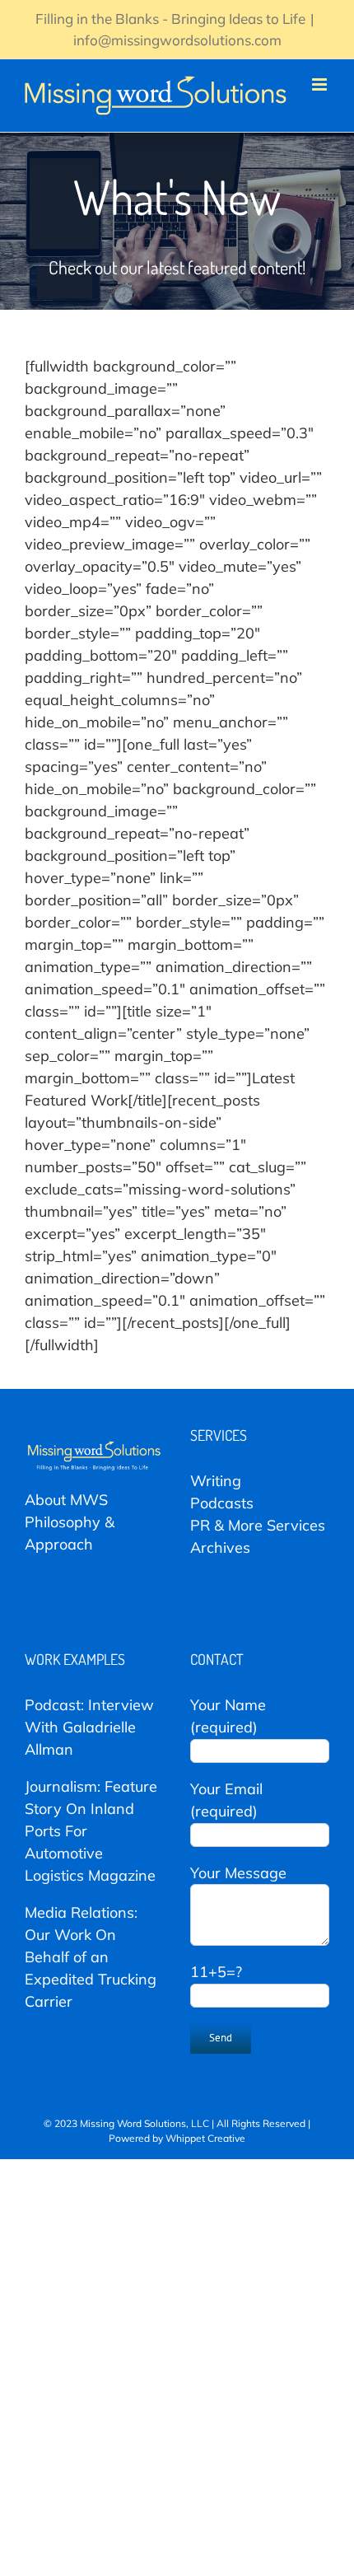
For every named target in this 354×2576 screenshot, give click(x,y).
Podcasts (222, 1503)
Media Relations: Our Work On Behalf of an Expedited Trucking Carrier (91, 1957)
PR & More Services (258, 1525)
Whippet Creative (205, 2138)
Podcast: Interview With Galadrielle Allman (89, 1727)
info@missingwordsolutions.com (177, 40)
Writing (216, 1481)
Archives (220, 1547)
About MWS (66, 1500)
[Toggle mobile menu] (321, 84)
